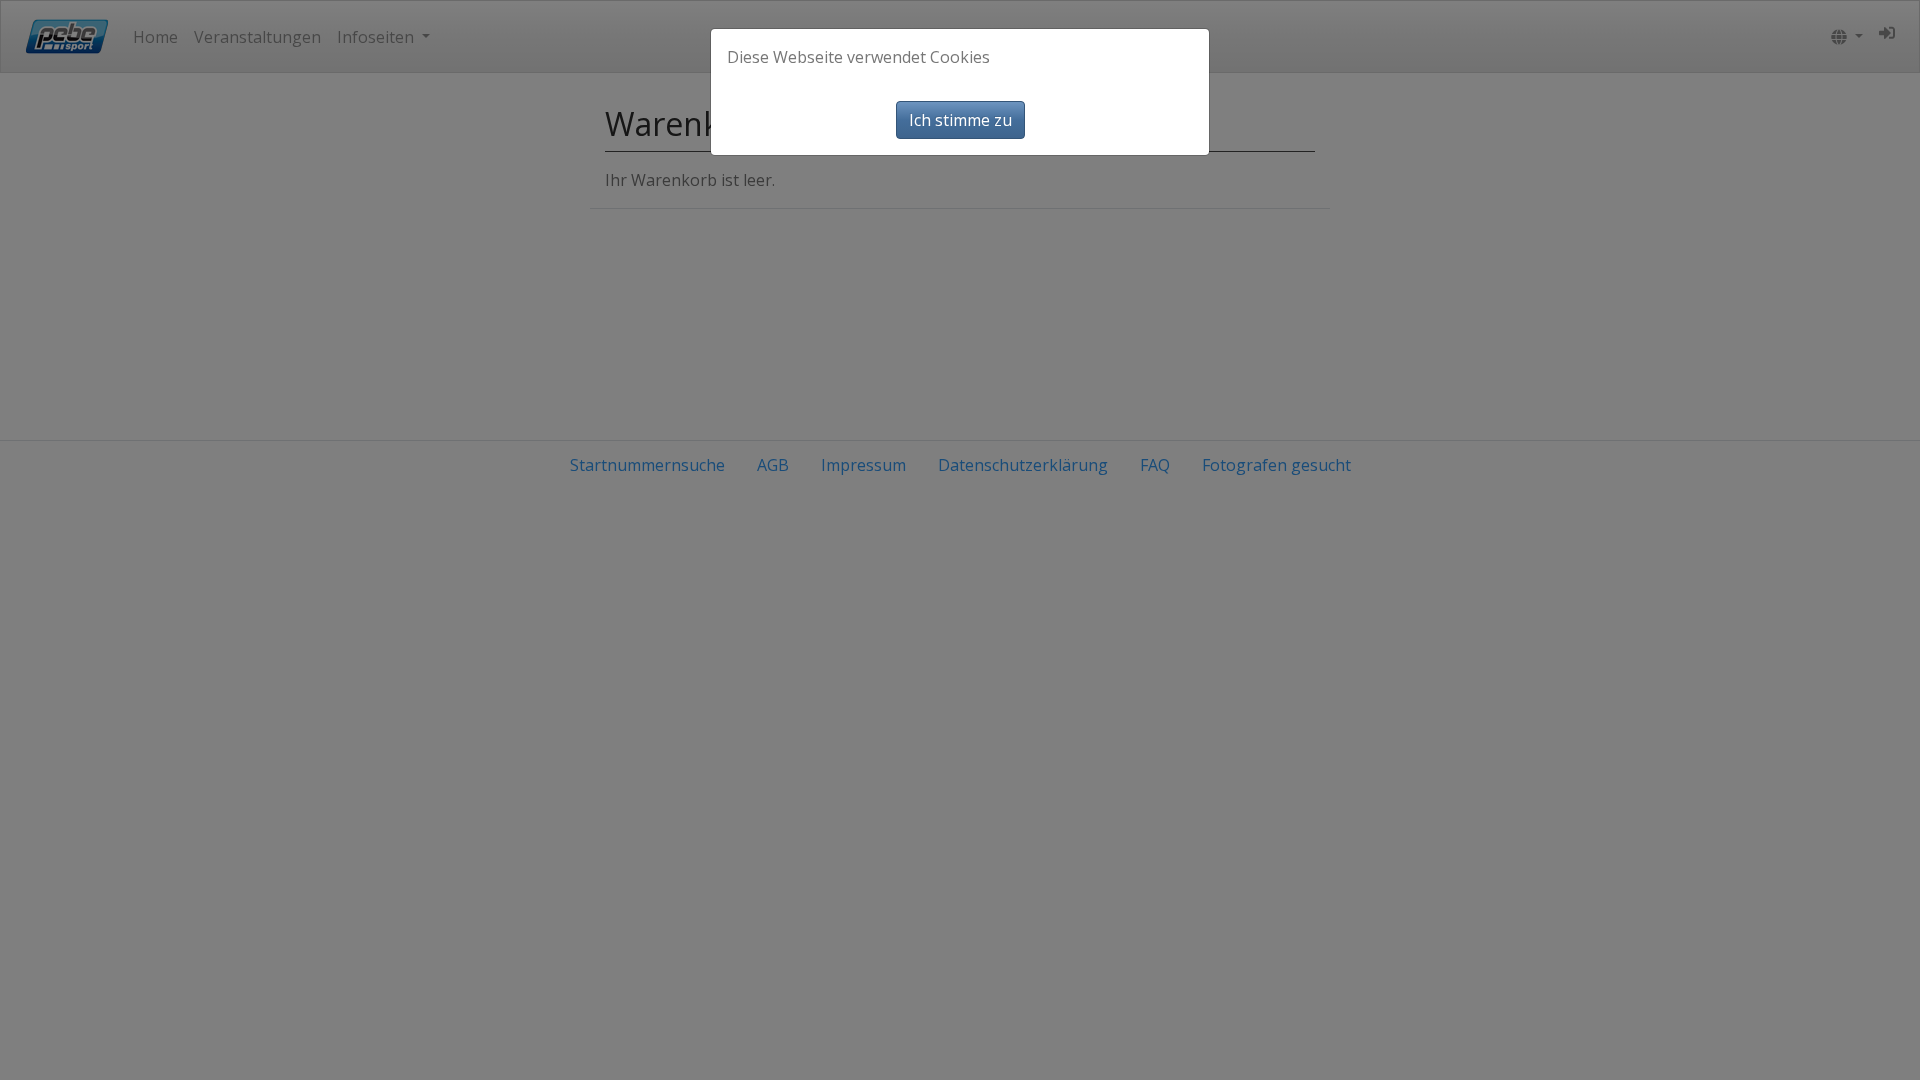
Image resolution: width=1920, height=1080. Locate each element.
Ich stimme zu (960, 120)
